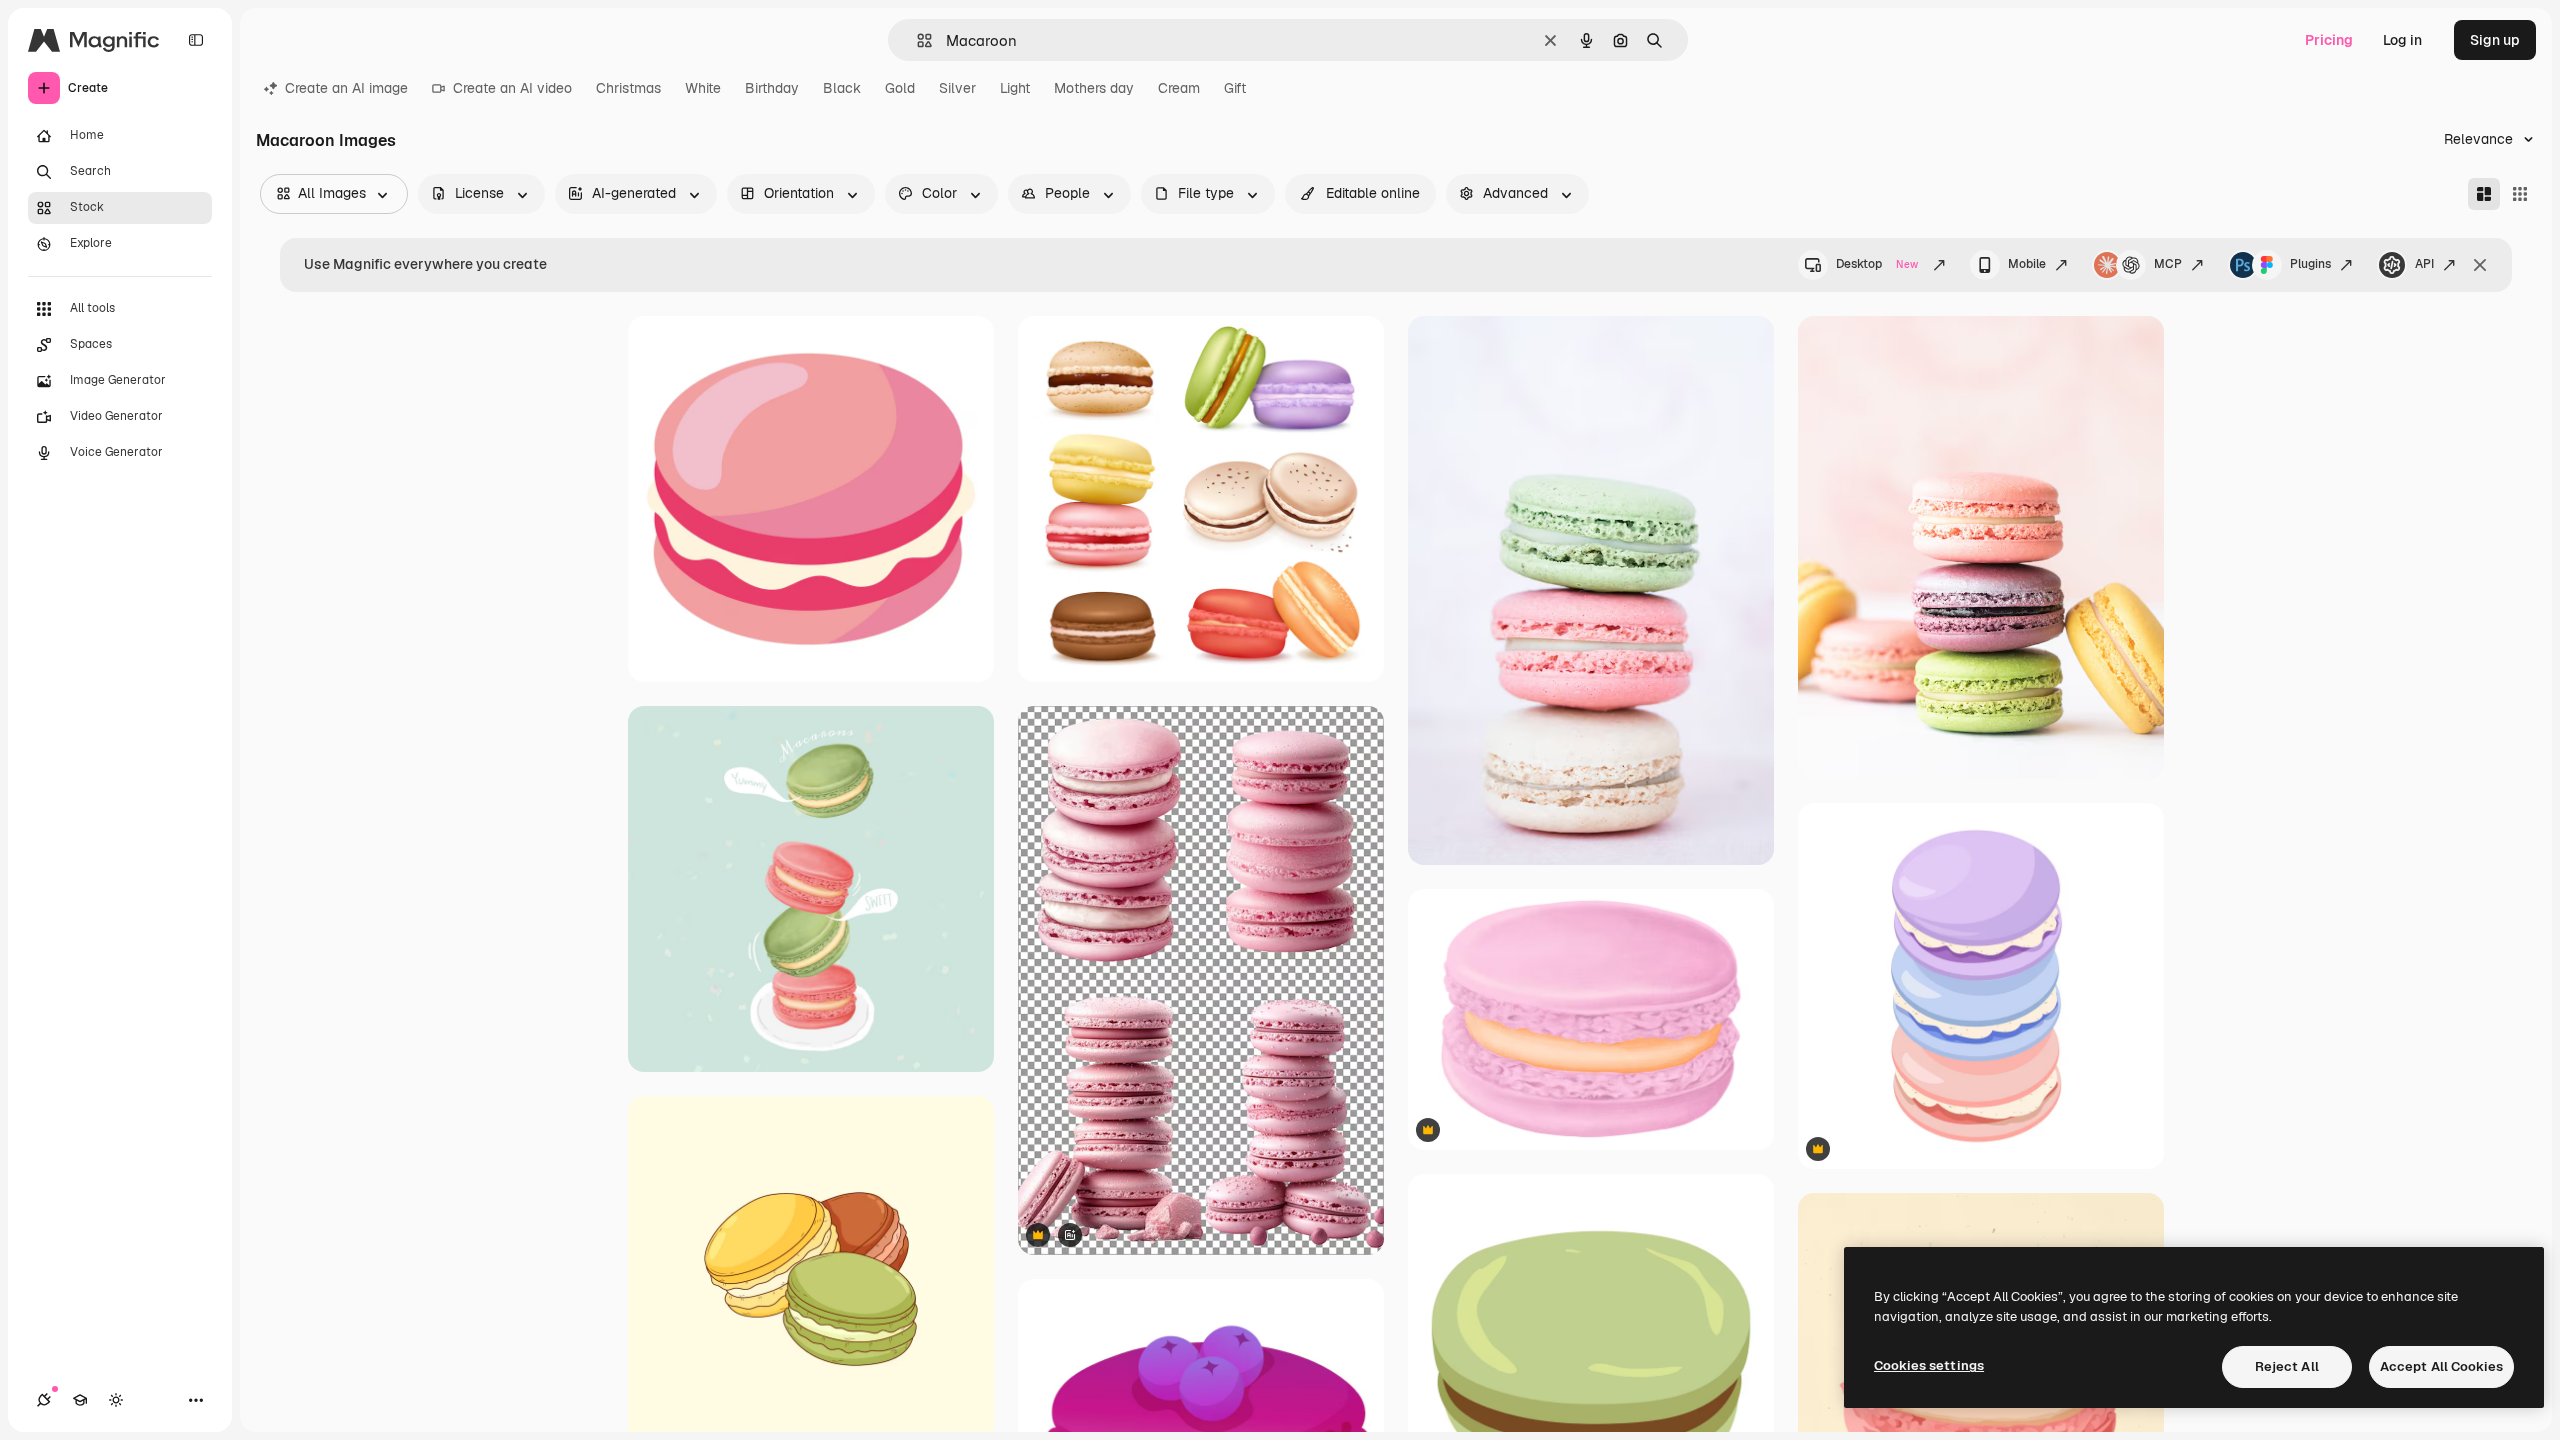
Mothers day (1094, 88)
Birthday (772, 88)
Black (842, 88)
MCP (2168, 264)
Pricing (2329, 40)
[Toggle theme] (116, 1400)
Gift (1235, 88)
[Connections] (44, 1400)
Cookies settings (1929, 1365)
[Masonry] (2484, 194)
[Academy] (80, 1400)
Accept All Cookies (2441, 1366)
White (703, 88)
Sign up (2495, 40)
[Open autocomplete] (916, 40)
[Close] (2480, 265)
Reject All (2287, 1366)
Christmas (628, 88)
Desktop (1877, 264)
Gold (900, 88)
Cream (1179, 88)
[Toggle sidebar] (196, 40)
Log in (2402, 40)
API (2424, 264)
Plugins (2310, 264)
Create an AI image (346, 88)
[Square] (2520, 194)
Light (1015, 88)
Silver (957, 88)
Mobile (2027, 264)
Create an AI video (512, 88)
